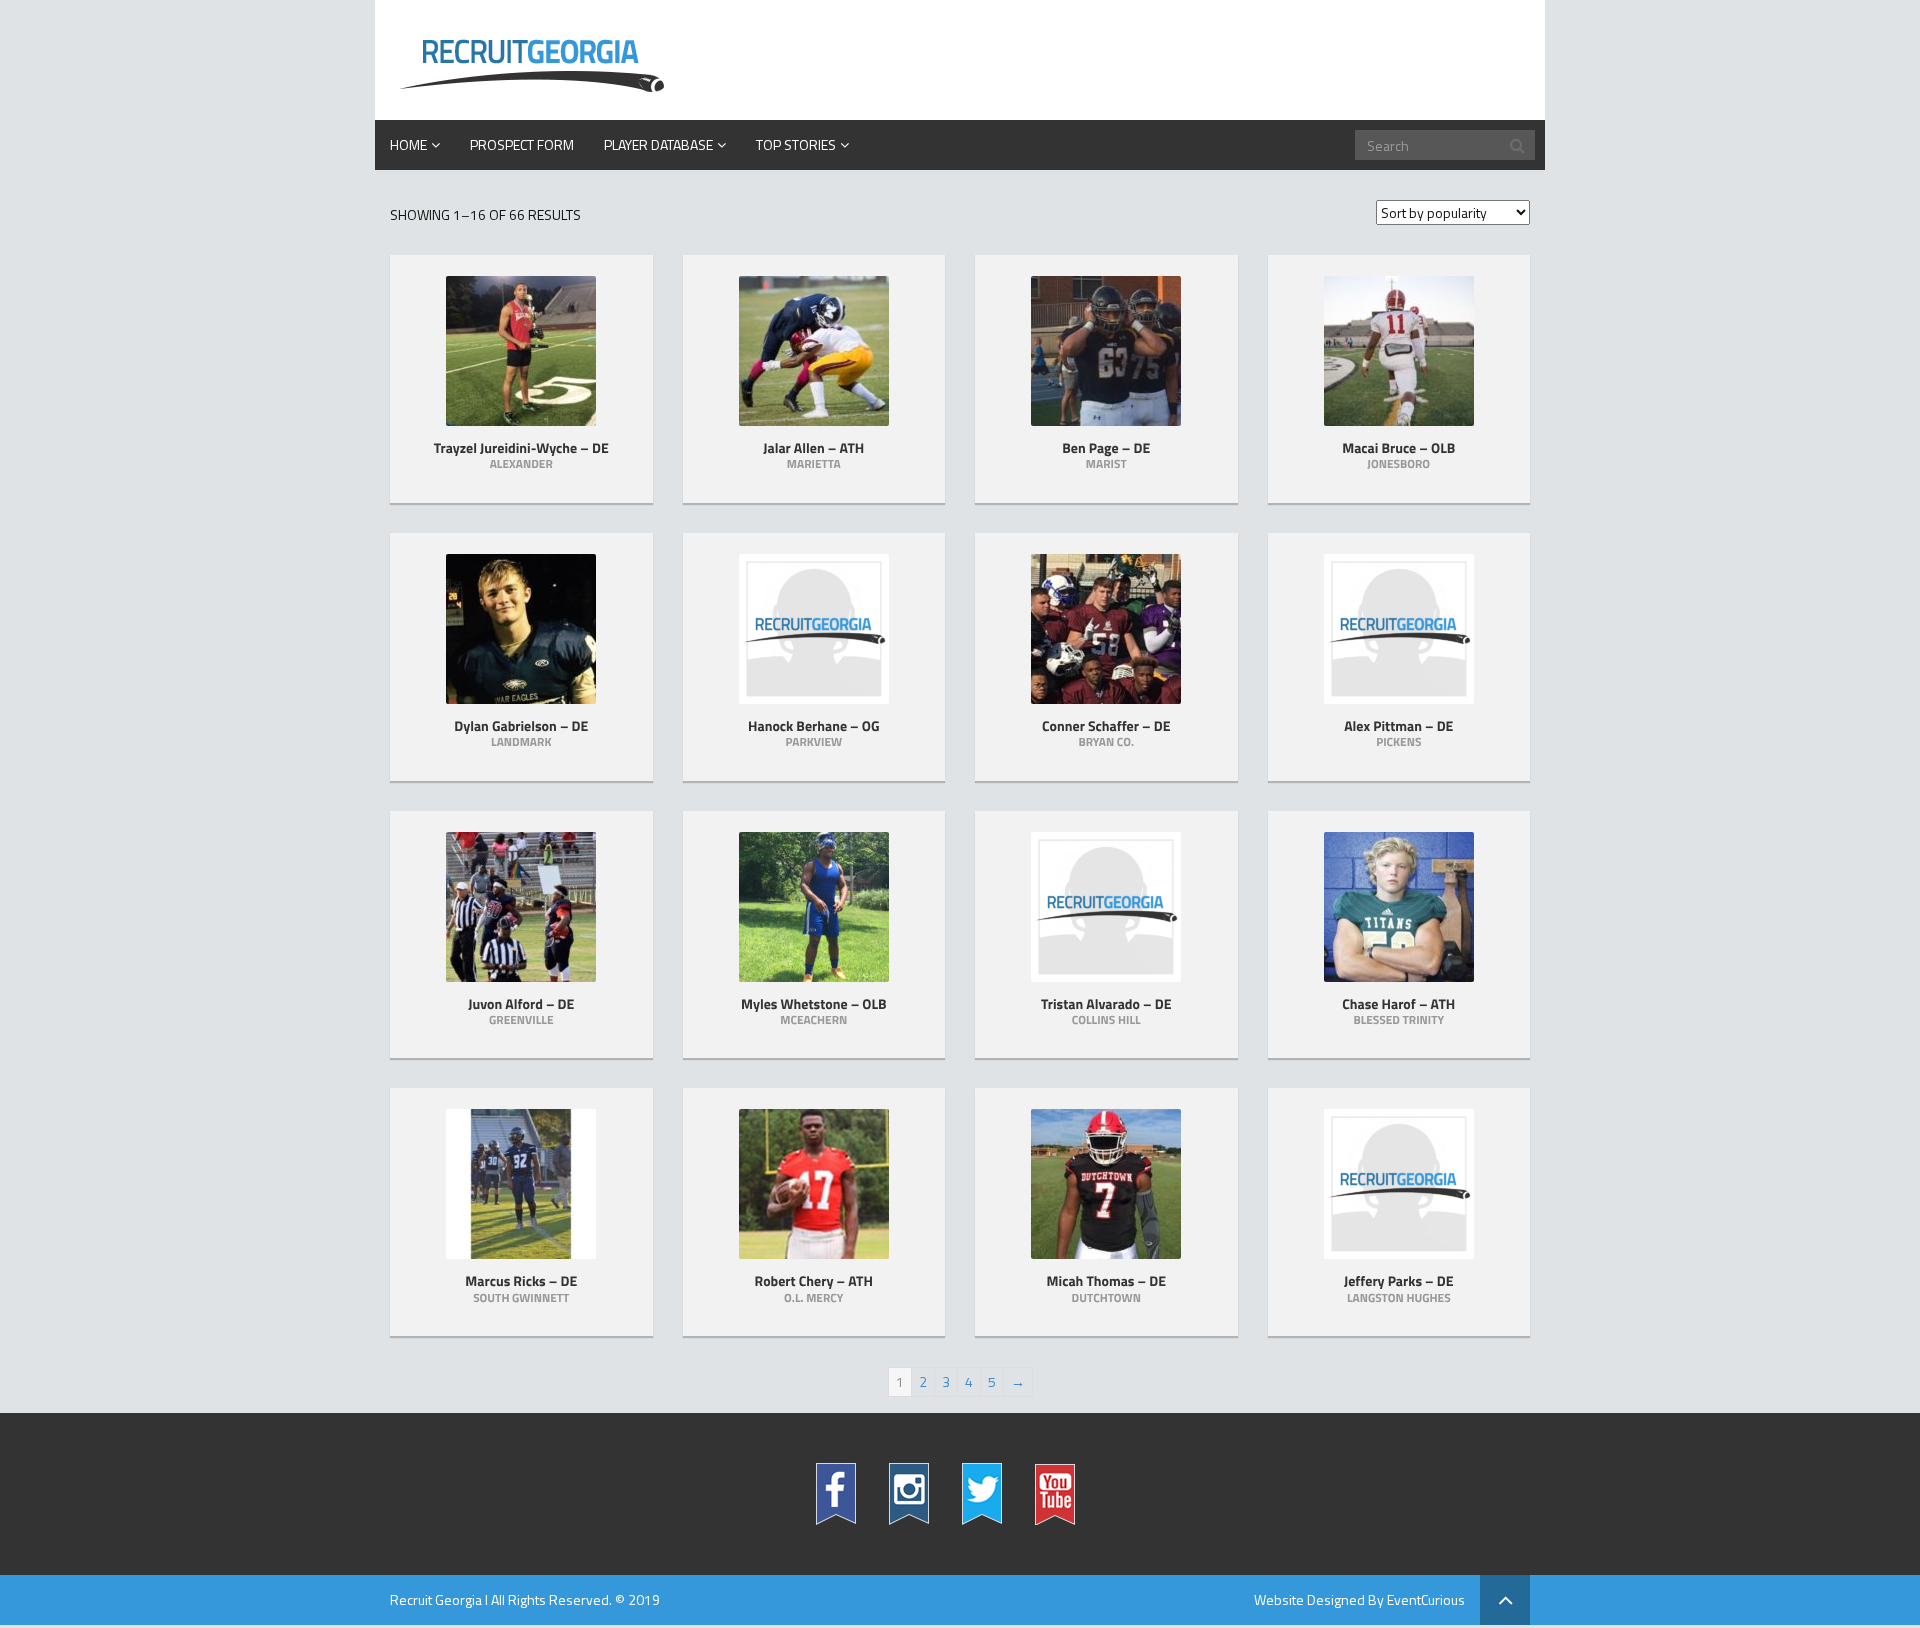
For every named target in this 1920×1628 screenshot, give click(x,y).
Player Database (658, 144)
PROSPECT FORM (522, 144)
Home (408, 144)
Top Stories (796, 144)
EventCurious (1426, 1599)
